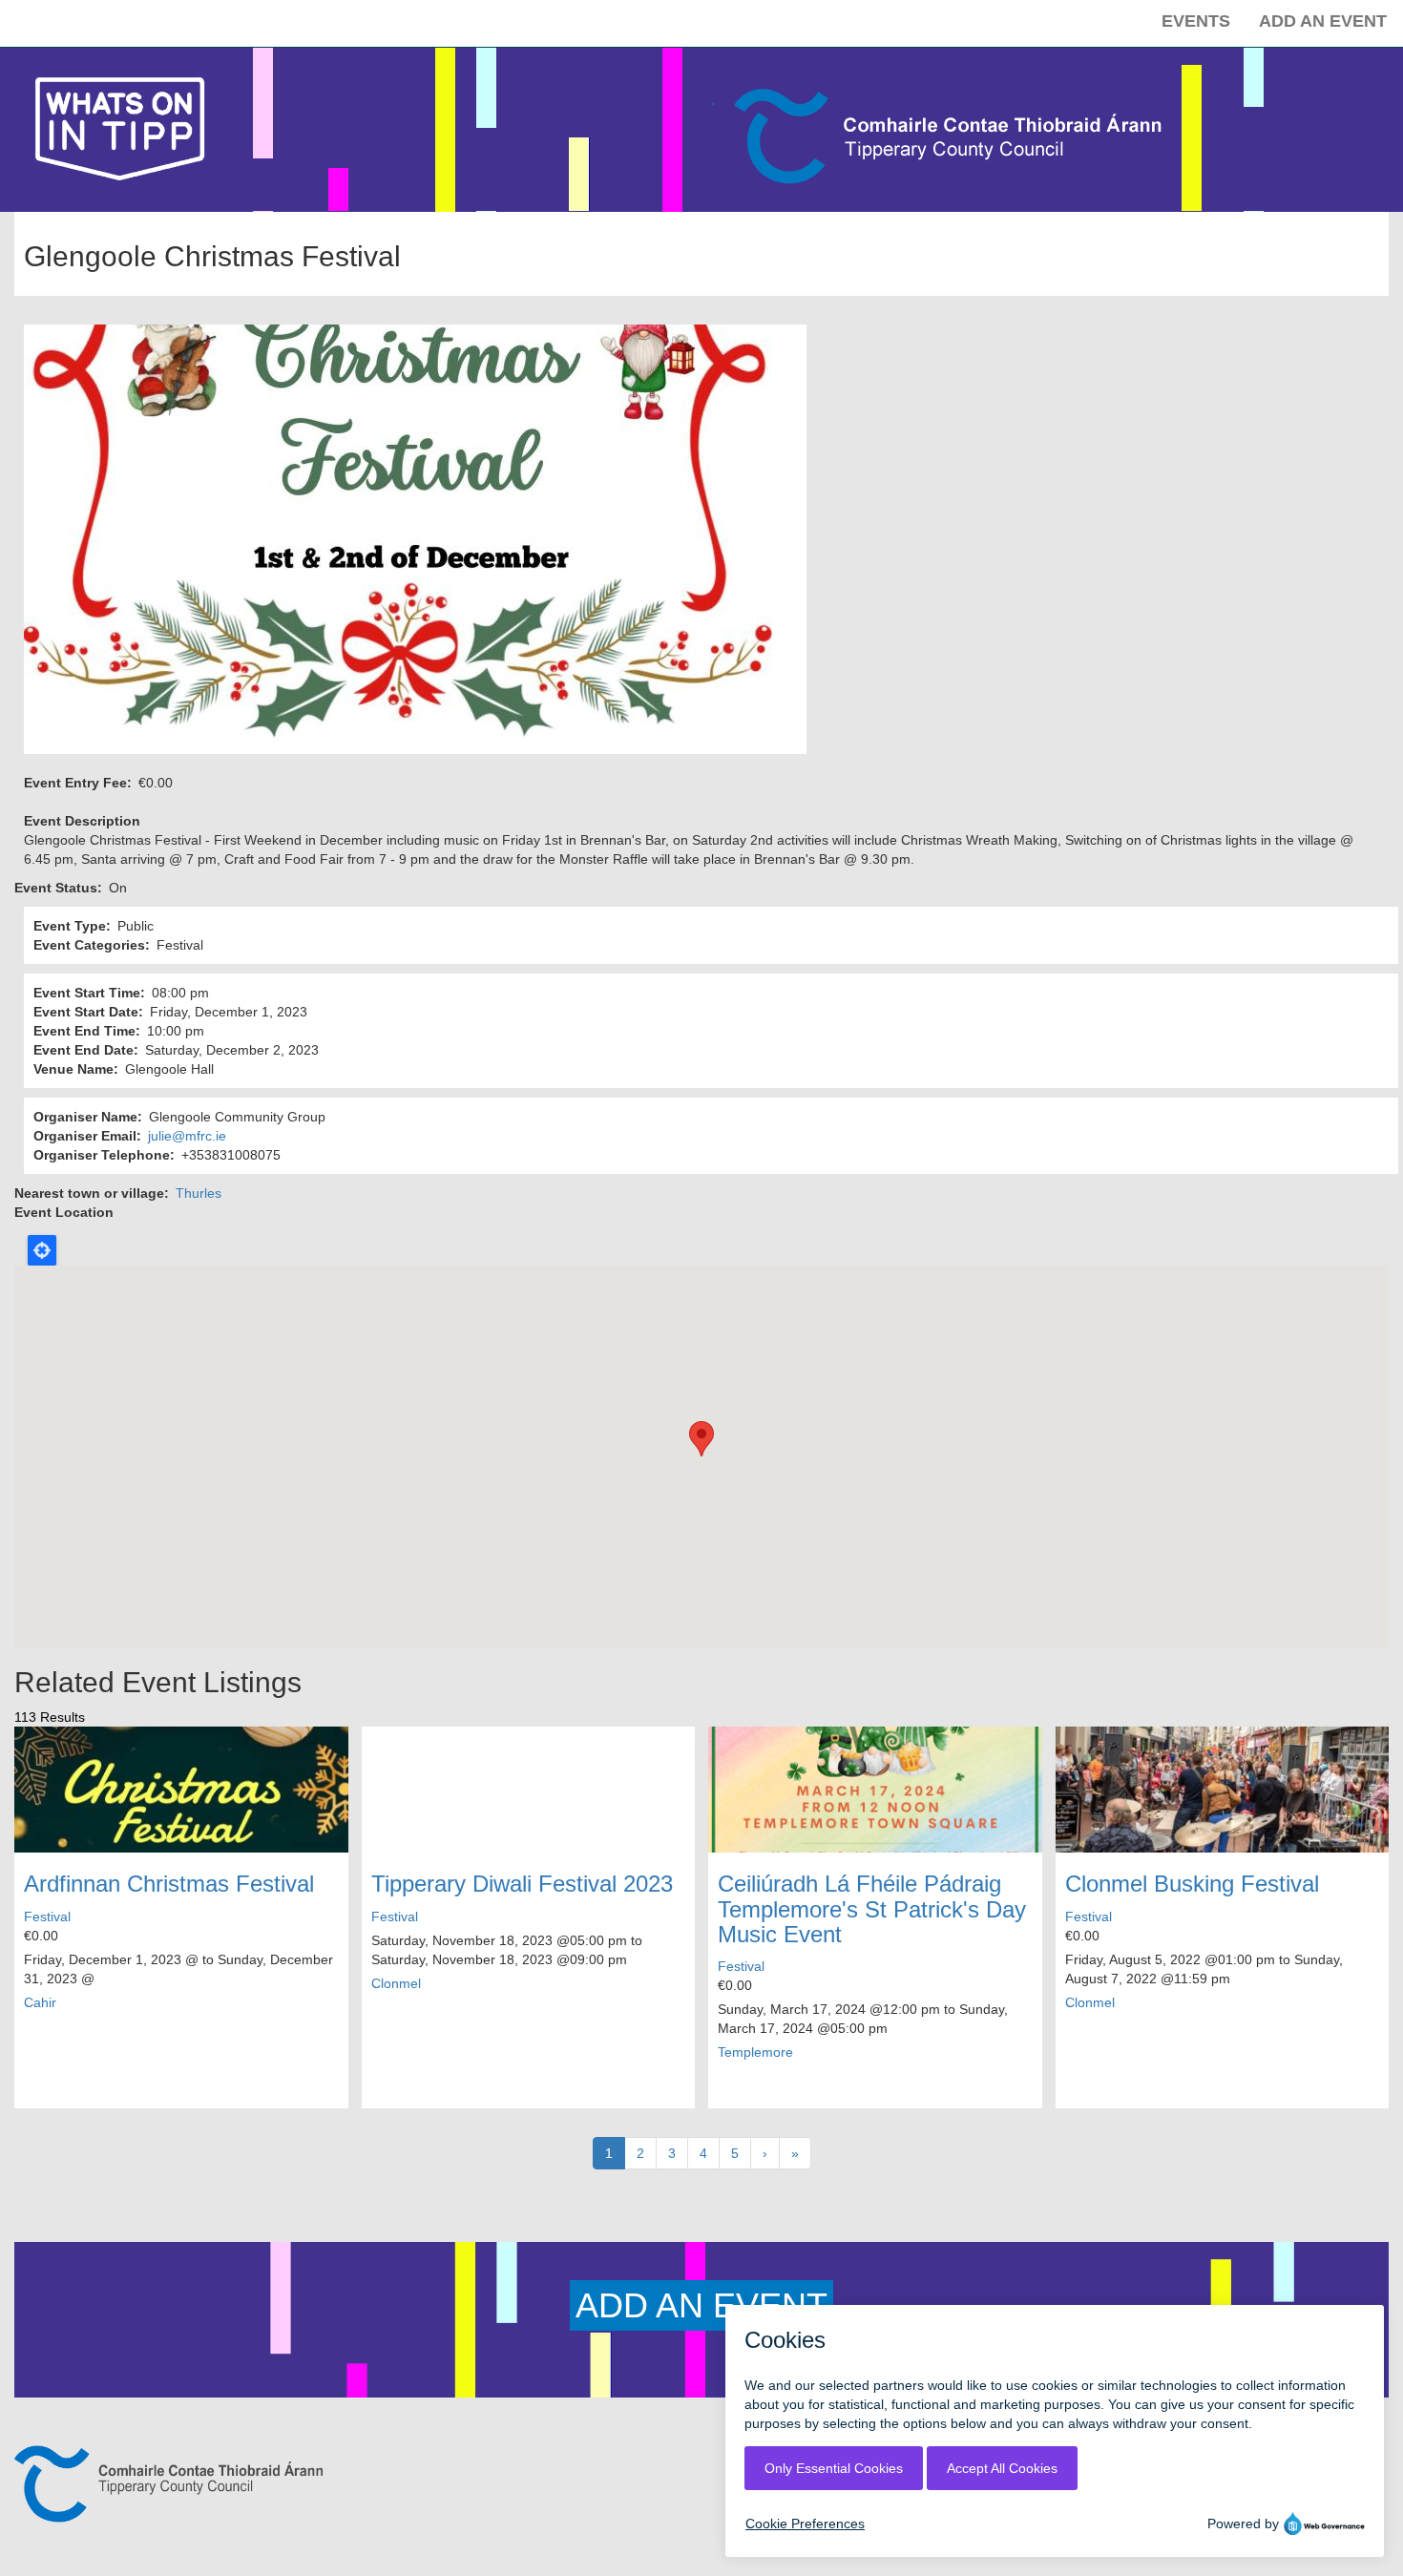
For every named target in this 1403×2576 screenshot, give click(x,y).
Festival (47, 1916)
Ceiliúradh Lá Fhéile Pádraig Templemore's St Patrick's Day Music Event (872, 1909)
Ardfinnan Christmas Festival (169, 1884)
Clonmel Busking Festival (1192, 1884)
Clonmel (396, 1983)
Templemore (755, 2052)
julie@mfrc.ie (187, 1136)
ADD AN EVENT (701, 2305)
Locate (42, 1250)
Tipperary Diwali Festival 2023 (522, 1884)
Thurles (199, 1193)
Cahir (40, 2002)
